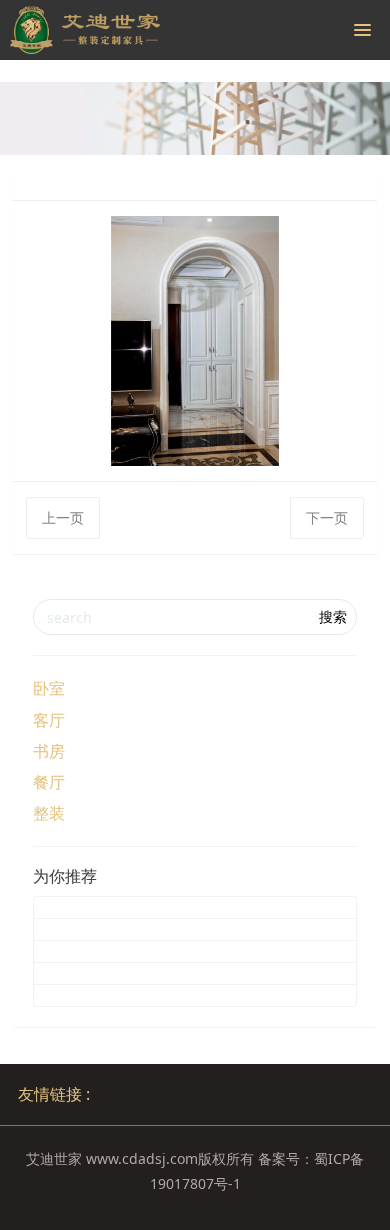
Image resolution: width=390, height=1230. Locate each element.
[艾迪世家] (85, 30)
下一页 (327, 517)
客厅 (49, 720)
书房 (49, 751)
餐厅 (49, 782)
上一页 (63, 517)
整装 (49, 813)
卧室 (49, 688)
